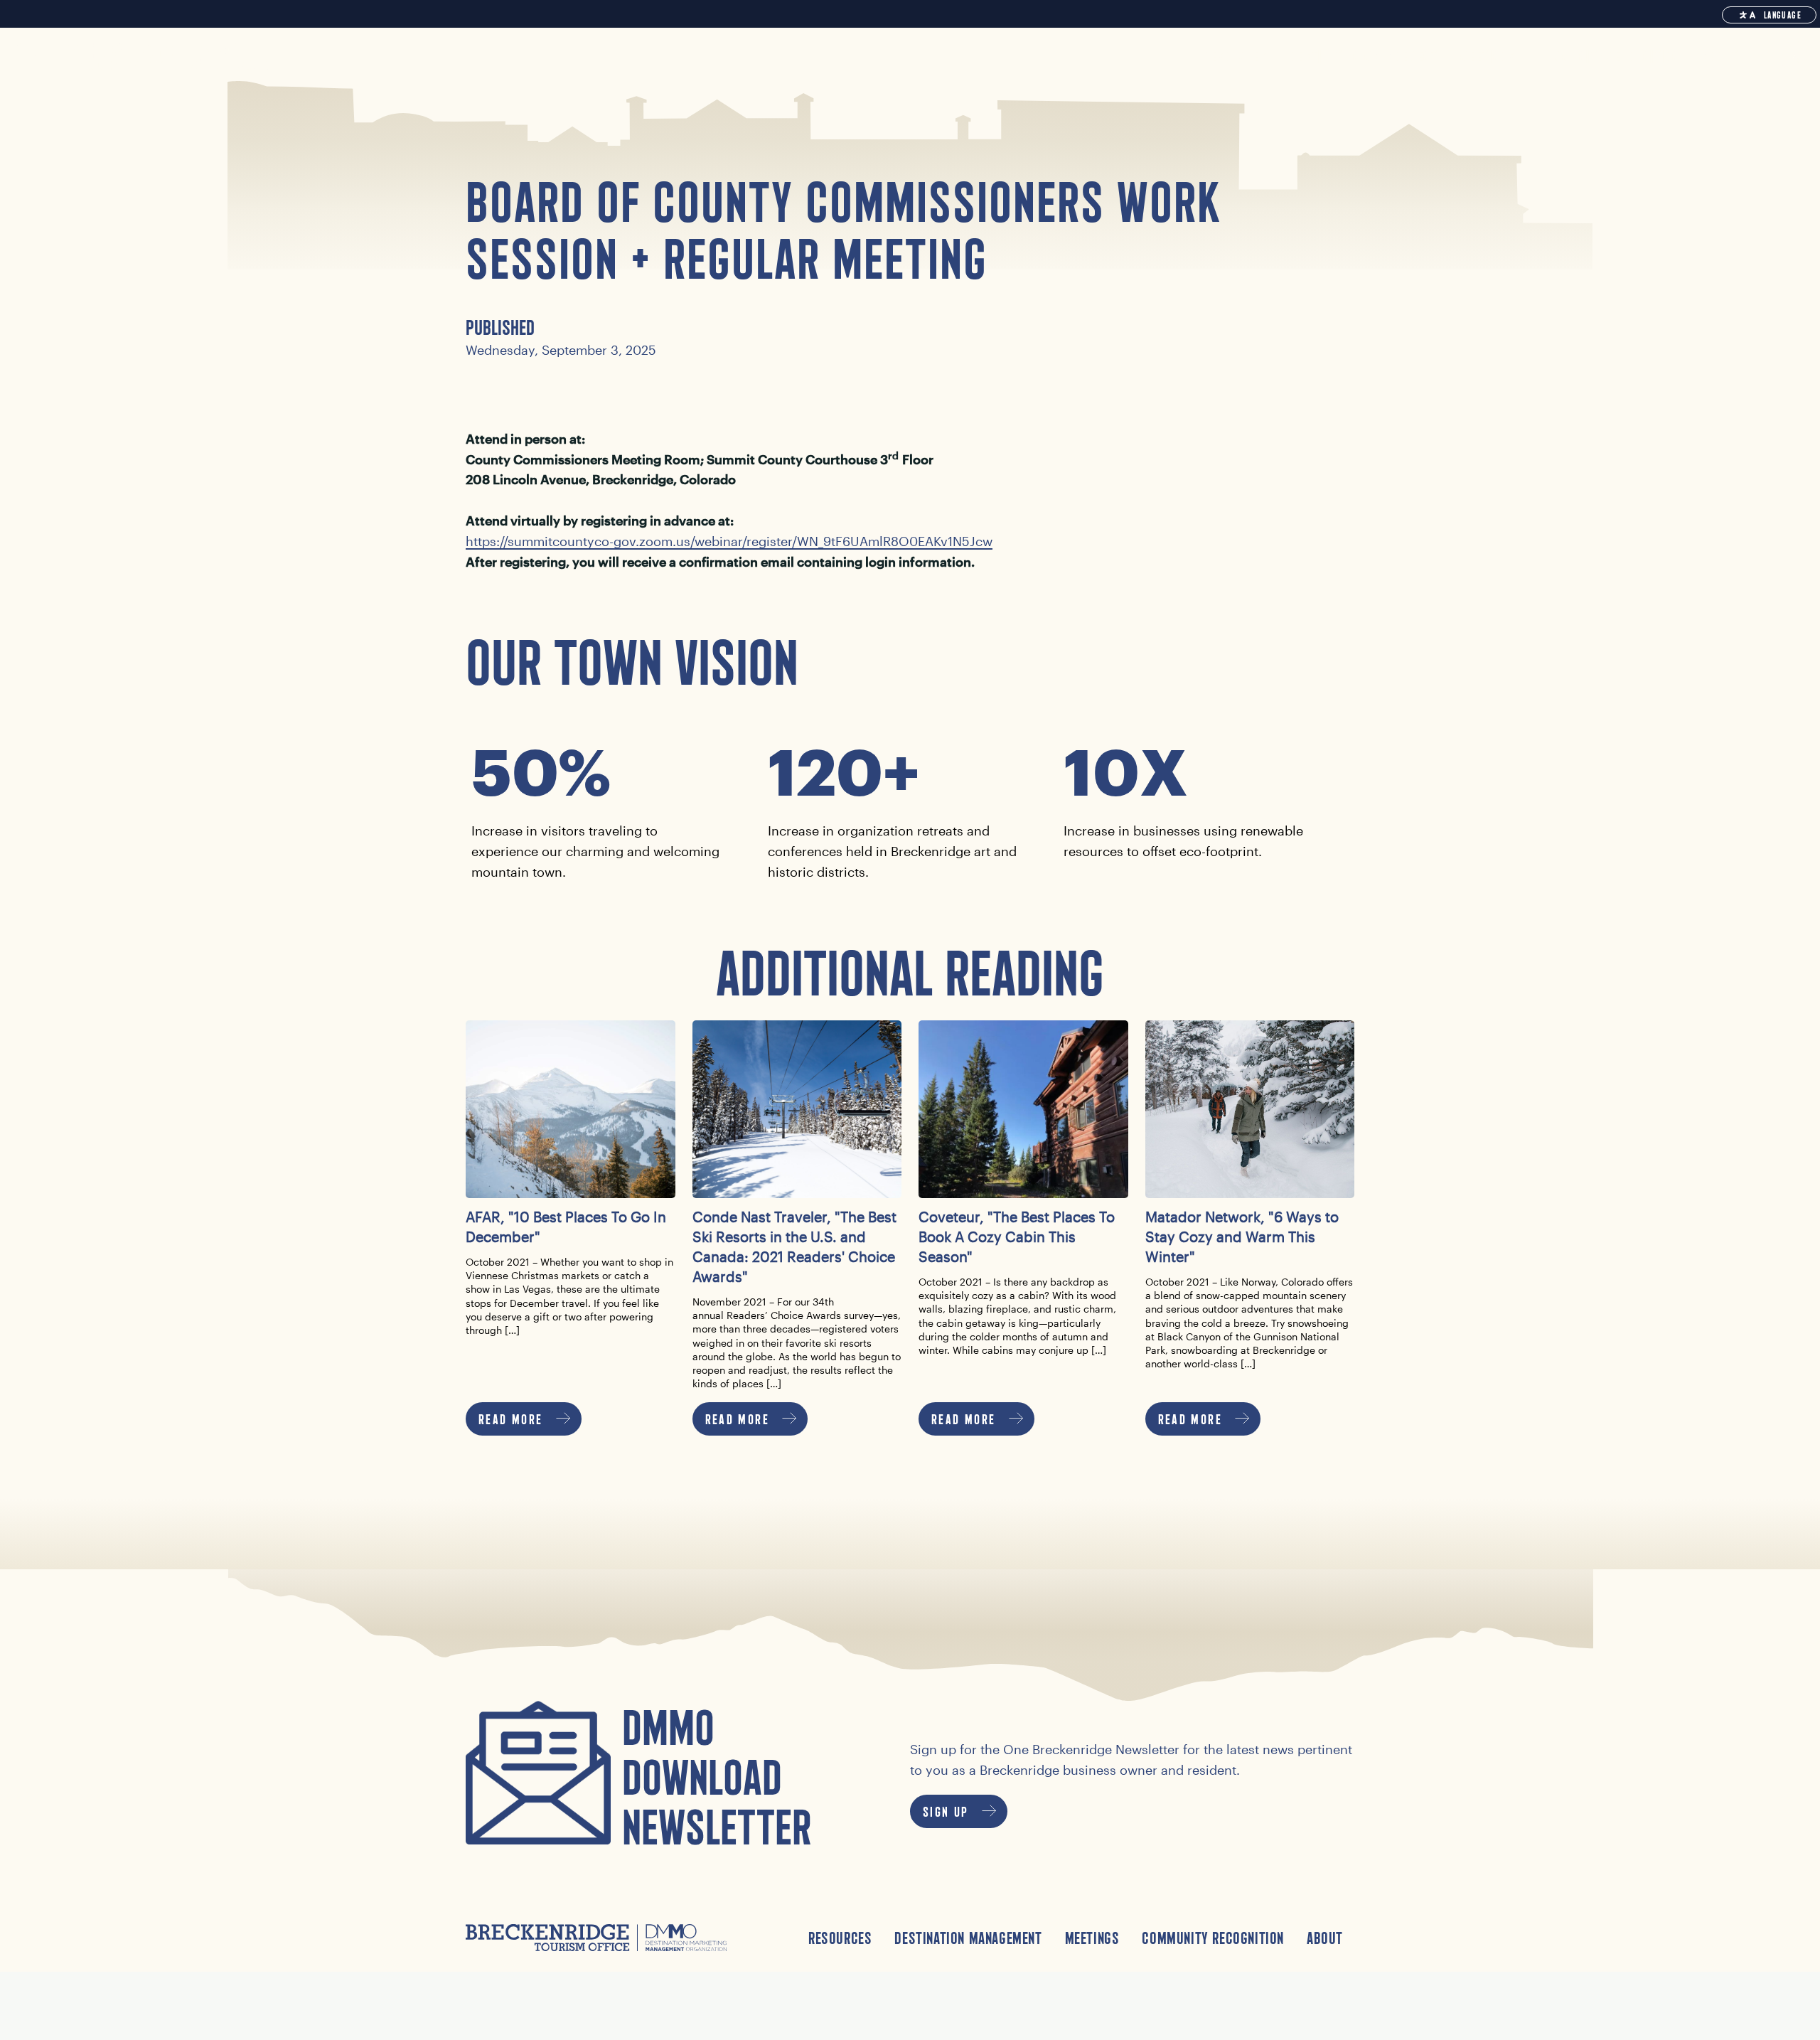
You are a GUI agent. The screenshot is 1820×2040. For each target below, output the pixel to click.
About (1325, 1938)
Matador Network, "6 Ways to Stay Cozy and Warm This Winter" (1242, 1237)
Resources (840, 1938)
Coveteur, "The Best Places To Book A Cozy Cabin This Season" (1017, 1237)
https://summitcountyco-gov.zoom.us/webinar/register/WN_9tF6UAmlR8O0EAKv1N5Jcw (729, 541)
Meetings (1092, 1938)
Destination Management (968, 1938)
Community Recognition (1213, 1938)
